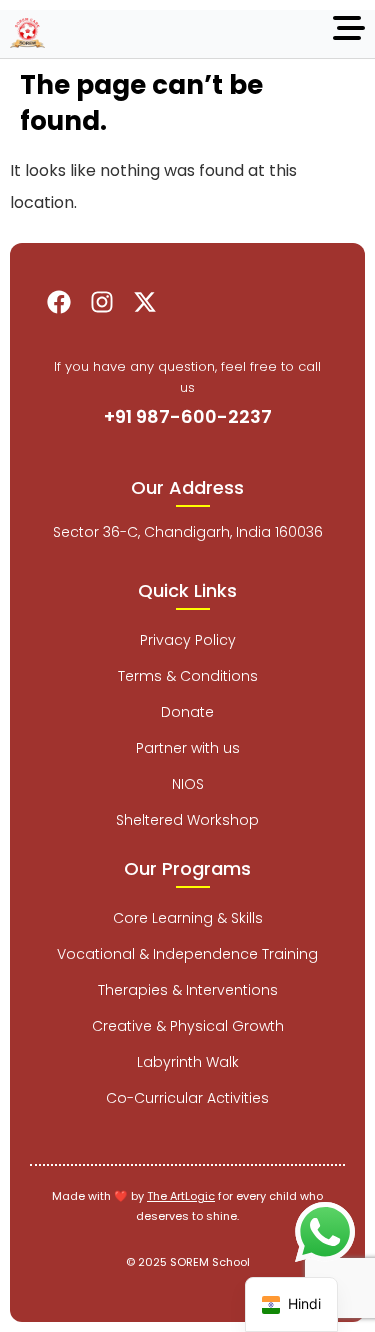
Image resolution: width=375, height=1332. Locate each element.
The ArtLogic (181, 1196)
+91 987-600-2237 (188, 416)
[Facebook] (59, 302)
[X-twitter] (145, 302)
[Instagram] (102, 302)
